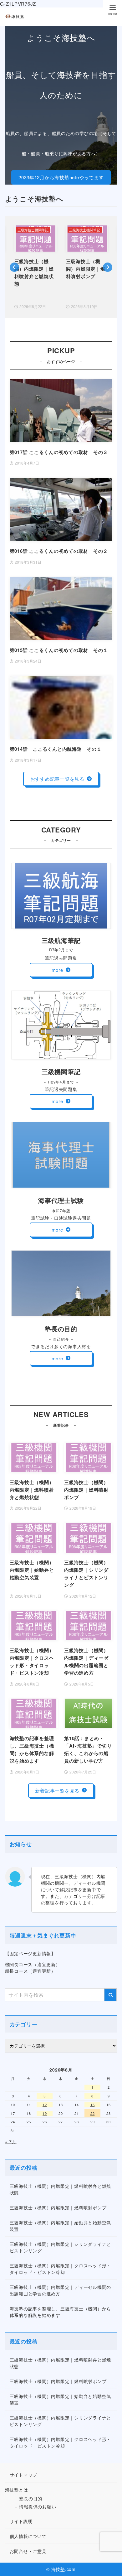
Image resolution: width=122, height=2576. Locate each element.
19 (45, 2113)
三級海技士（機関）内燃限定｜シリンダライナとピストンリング (61, 2247)
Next (108, 267)
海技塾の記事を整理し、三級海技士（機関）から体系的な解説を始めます (61, 2312)
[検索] (110, 1995)
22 (93, 2113)
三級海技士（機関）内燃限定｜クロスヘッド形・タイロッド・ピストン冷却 (61, 2269)
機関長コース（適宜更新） (33, 1964)
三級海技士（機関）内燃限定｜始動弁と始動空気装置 (61, 2226)
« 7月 (11, 2141)
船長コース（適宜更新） (30, 1971)
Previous (14, 267)
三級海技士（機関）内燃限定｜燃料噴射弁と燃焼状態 (61, 2189)
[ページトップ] (109, 2564)
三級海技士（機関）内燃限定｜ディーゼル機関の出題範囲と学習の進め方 (61, 2290)
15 (93, 2105)
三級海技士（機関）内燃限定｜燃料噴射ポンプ (58, 2207)
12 (45, 2105)
